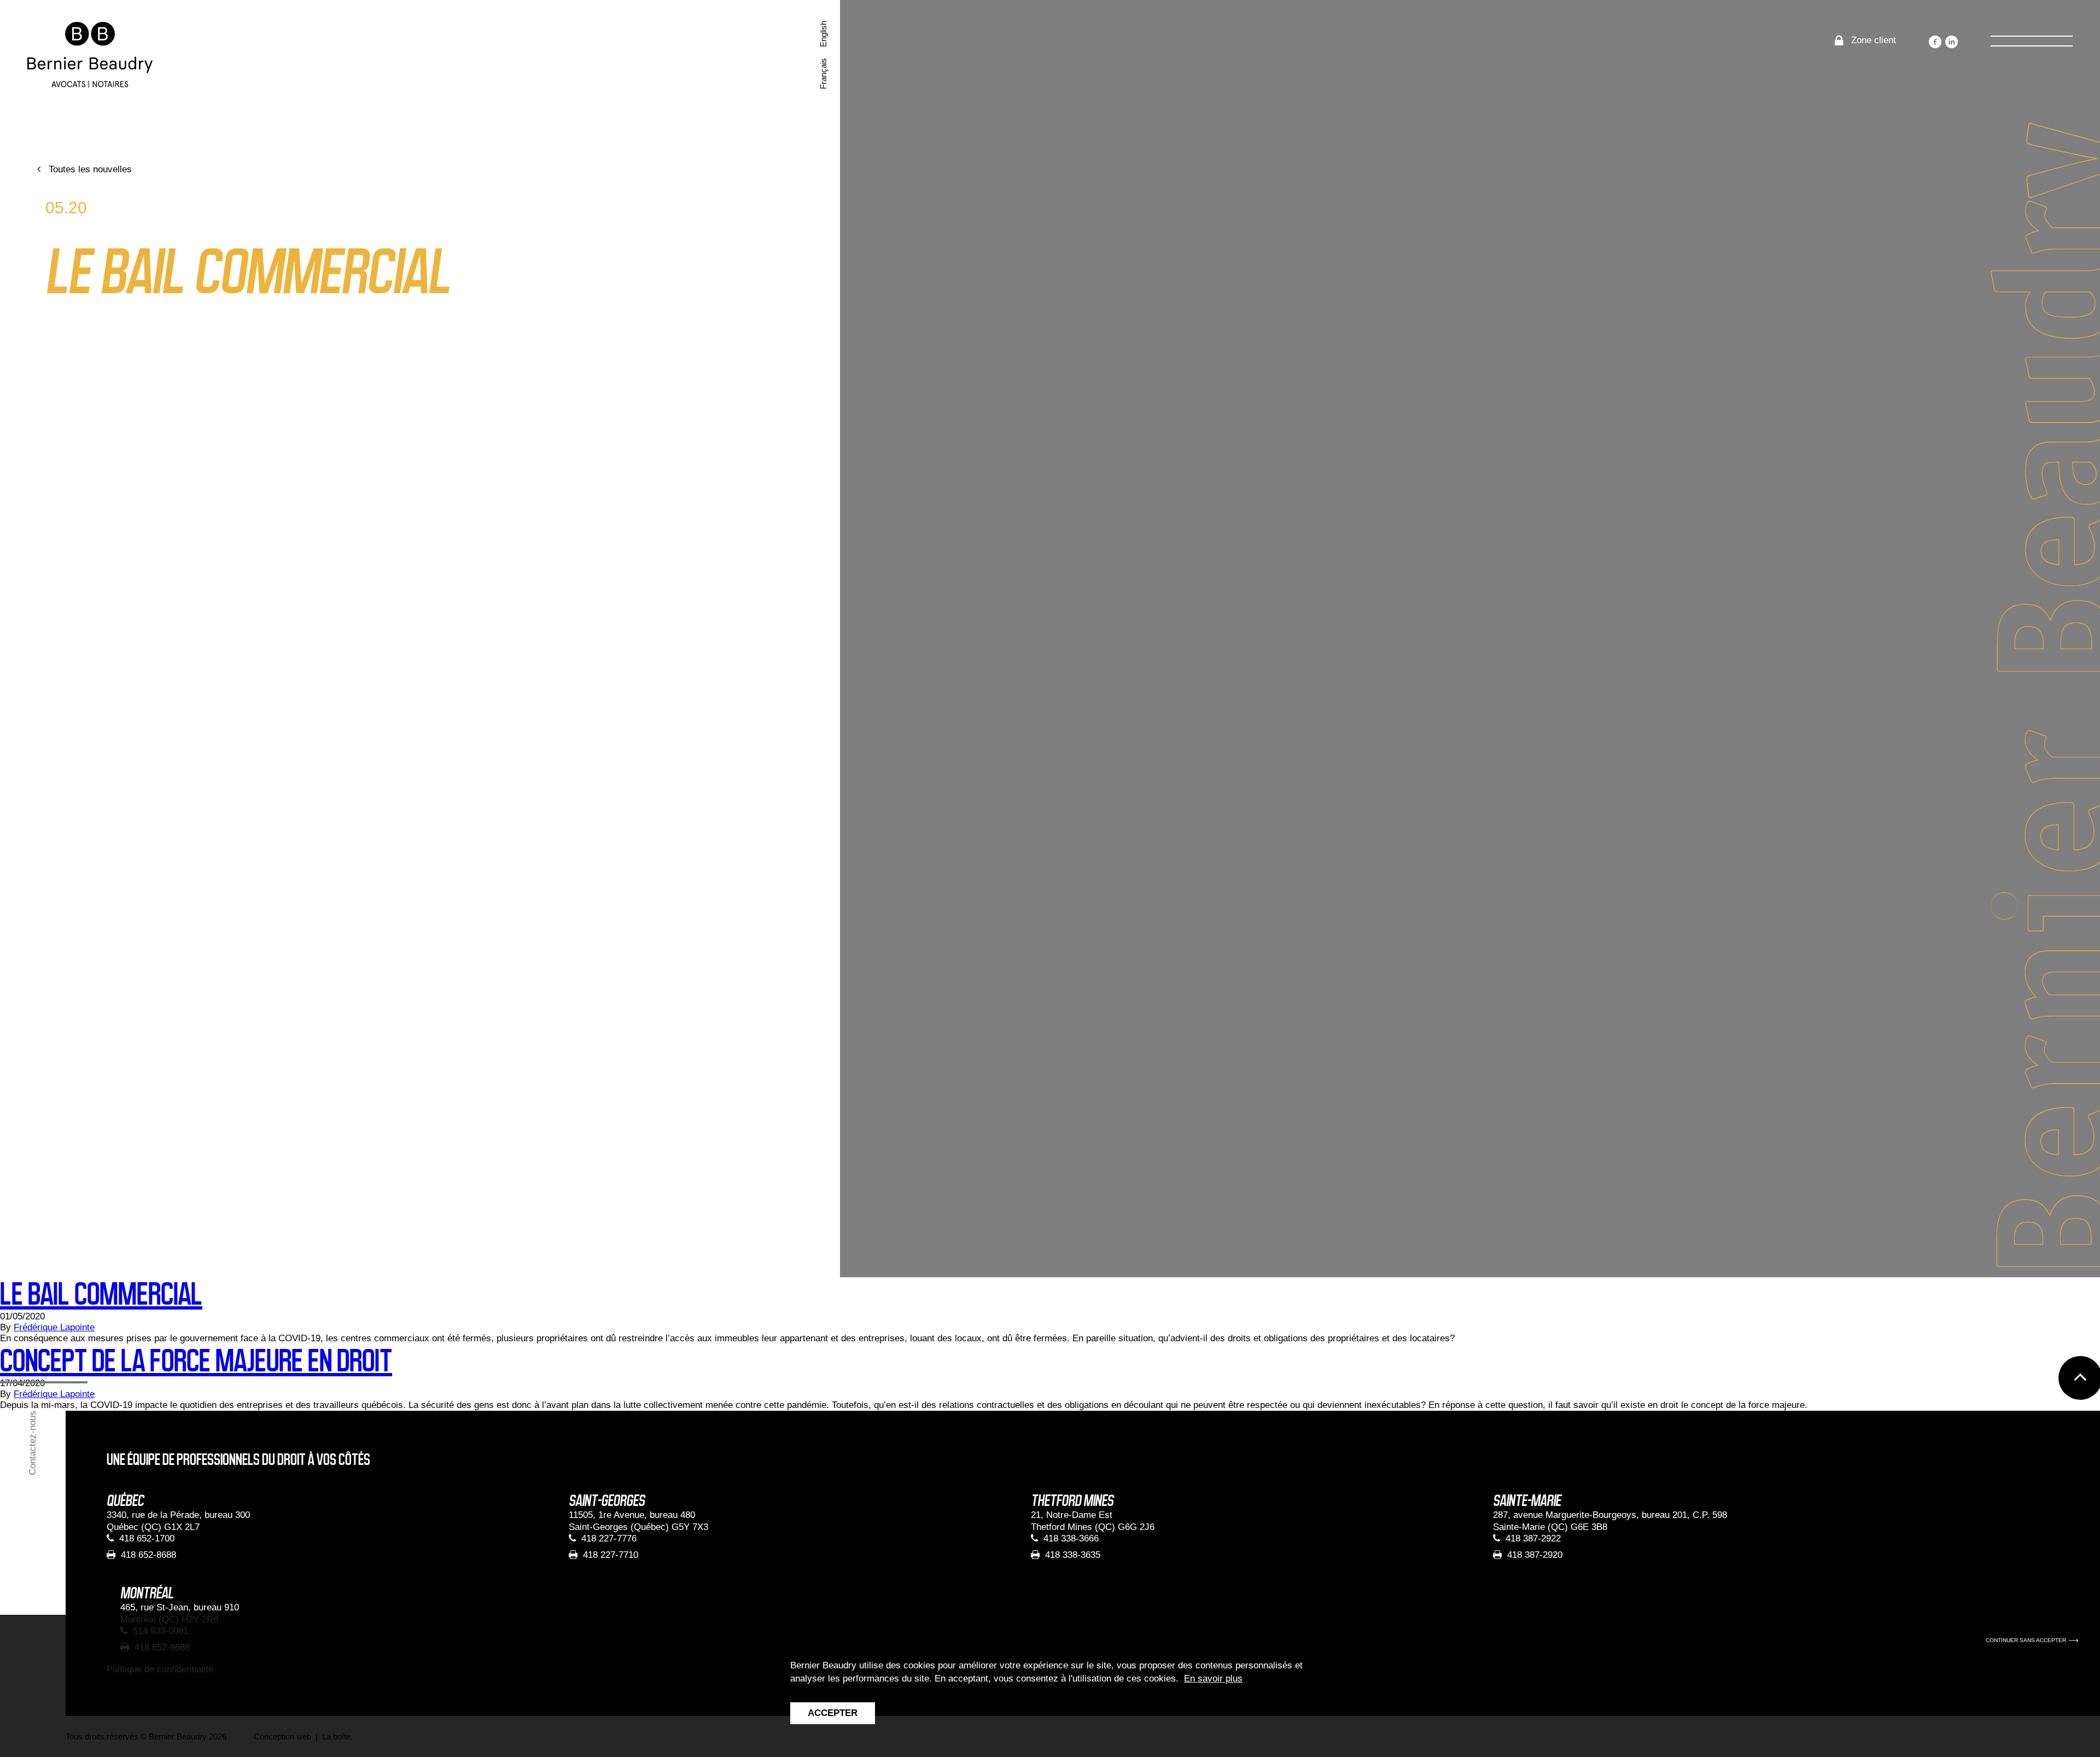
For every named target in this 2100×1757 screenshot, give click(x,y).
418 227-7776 (609, 1538)
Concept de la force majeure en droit (196, 1361)
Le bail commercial (101, 1294)
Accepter (833, 1713)
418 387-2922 (1533, 1538)
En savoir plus (1213, 1679)
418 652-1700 (147, 1538)
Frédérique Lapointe (54, 1327)
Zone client (1874, 40)
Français (823, 74)
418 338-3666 (1071, 1538)
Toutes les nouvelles (90, 169)
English (823, 34)
